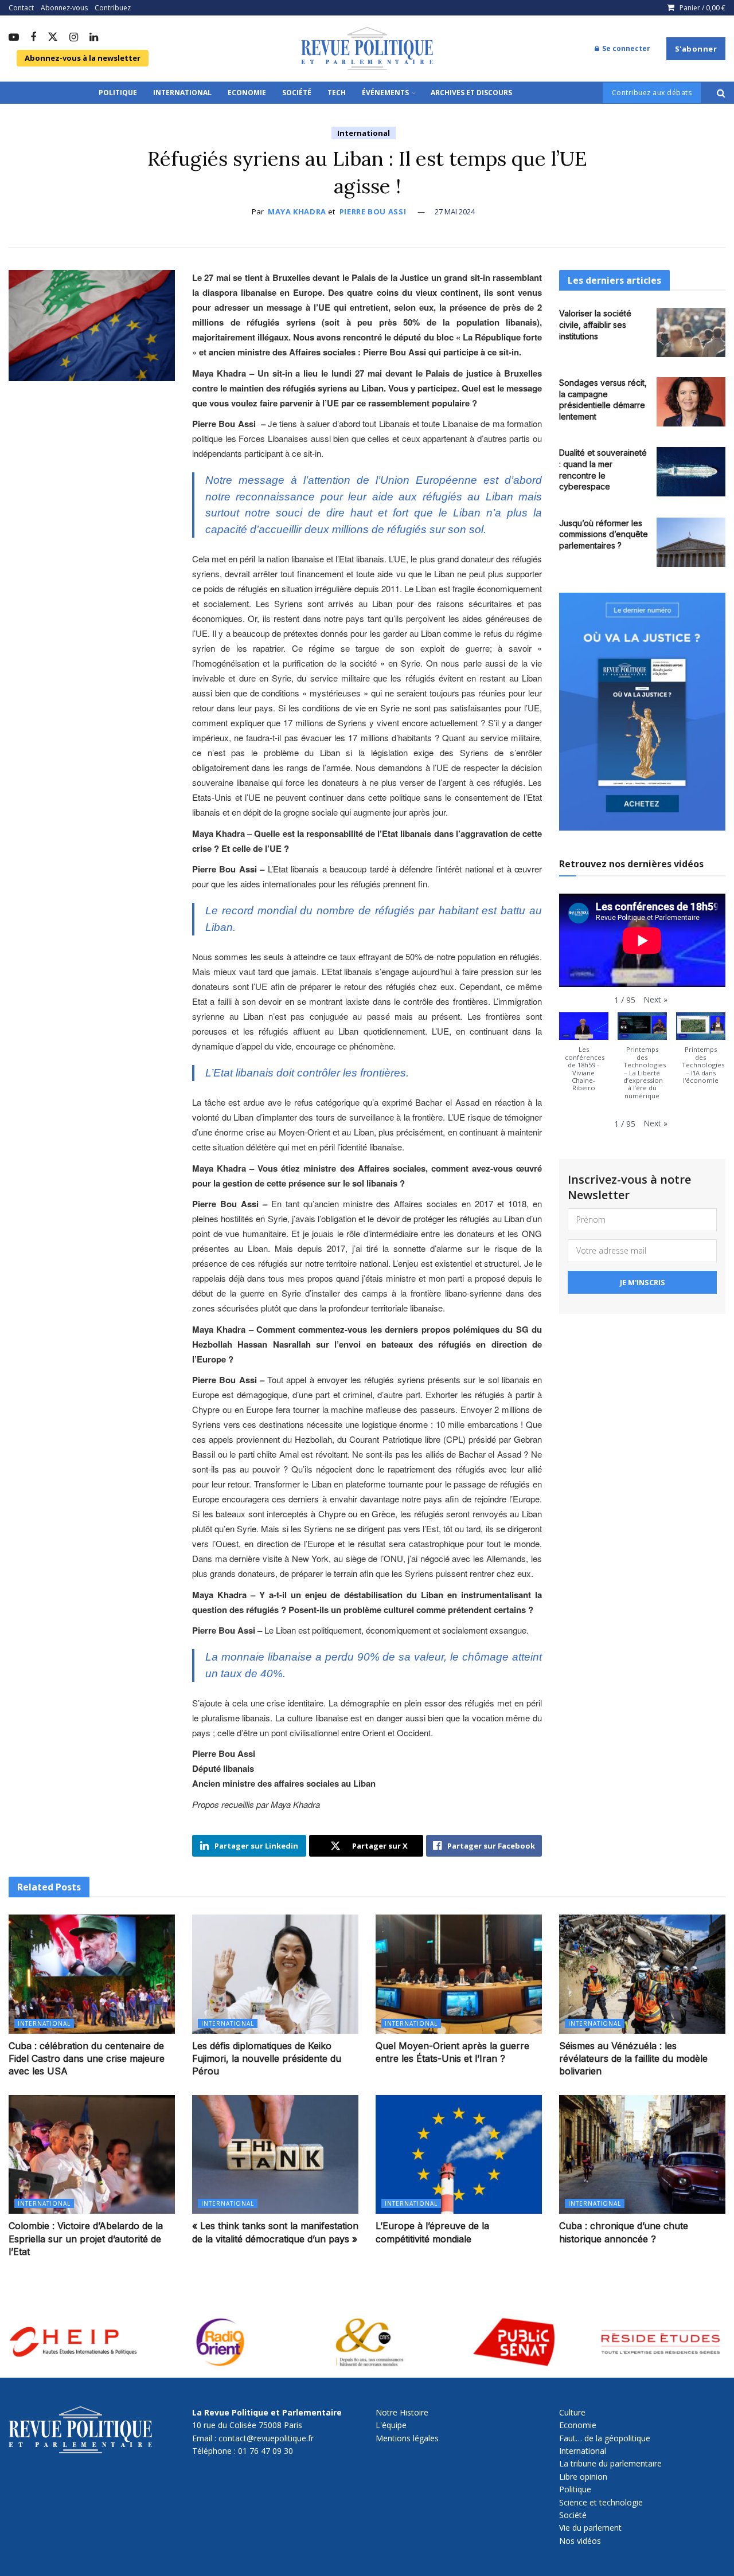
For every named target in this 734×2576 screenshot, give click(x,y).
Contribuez (113, 8)
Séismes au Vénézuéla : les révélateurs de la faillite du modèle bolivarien (633, 2059)
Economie (247, 93)
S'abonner (696, 49)
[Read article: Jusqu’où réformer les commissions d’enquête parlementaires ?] (691, 542)
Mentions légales (407, 2438)
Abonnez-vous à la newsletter (83, 58)
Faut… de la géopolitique (605, 2438)
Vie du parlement (590, 2528)
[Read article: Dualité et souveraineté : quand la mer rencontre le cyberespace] (691, 472)
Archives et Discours (471, 93)
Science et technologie (601, 2502)
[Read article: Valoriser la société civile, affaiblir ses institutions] (691, 332)
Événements (385, 93)
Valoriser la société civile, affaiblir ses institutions (595, 324)
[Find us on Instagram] (74, 38)
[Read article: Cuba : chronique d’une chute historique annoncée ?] (642, 2154)
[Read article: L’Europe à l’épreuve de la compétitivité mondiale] (459, 2154)
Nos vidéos (580, 2541)
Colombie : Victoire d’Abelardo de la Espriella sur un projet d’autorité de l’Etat (86, 2239)
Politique (118, 93)
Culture (572, 2412)
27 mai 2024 (455, 212)
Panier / (702, 8)
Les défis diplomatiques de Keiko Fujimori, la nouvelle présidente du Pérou (267, 2059)
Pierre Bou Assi (373, 212)
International (182, 93)
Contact (21, 8)
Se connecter (625, 48)
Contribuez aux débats (652, 93)
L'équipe (391, 2425)
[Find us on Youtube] (14, 38)
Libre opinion (583, 2477)
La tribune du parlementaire (610, 2463)
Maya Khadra (297, 212)
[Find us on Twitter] (53, 38)
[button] (655, 1000)
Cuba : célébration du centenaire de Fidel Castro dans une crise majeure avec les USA (87, 2059)
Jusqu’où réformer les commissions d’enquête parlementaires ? (604, 534)
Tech (337, 93)
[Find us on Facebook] (33, 38)
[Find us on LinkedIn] (94, 38)
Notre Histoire (402, 2412)
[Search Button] (721, 93)
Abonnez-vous (64, 8)
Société (297, 93)
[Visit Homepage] (367, 49)
